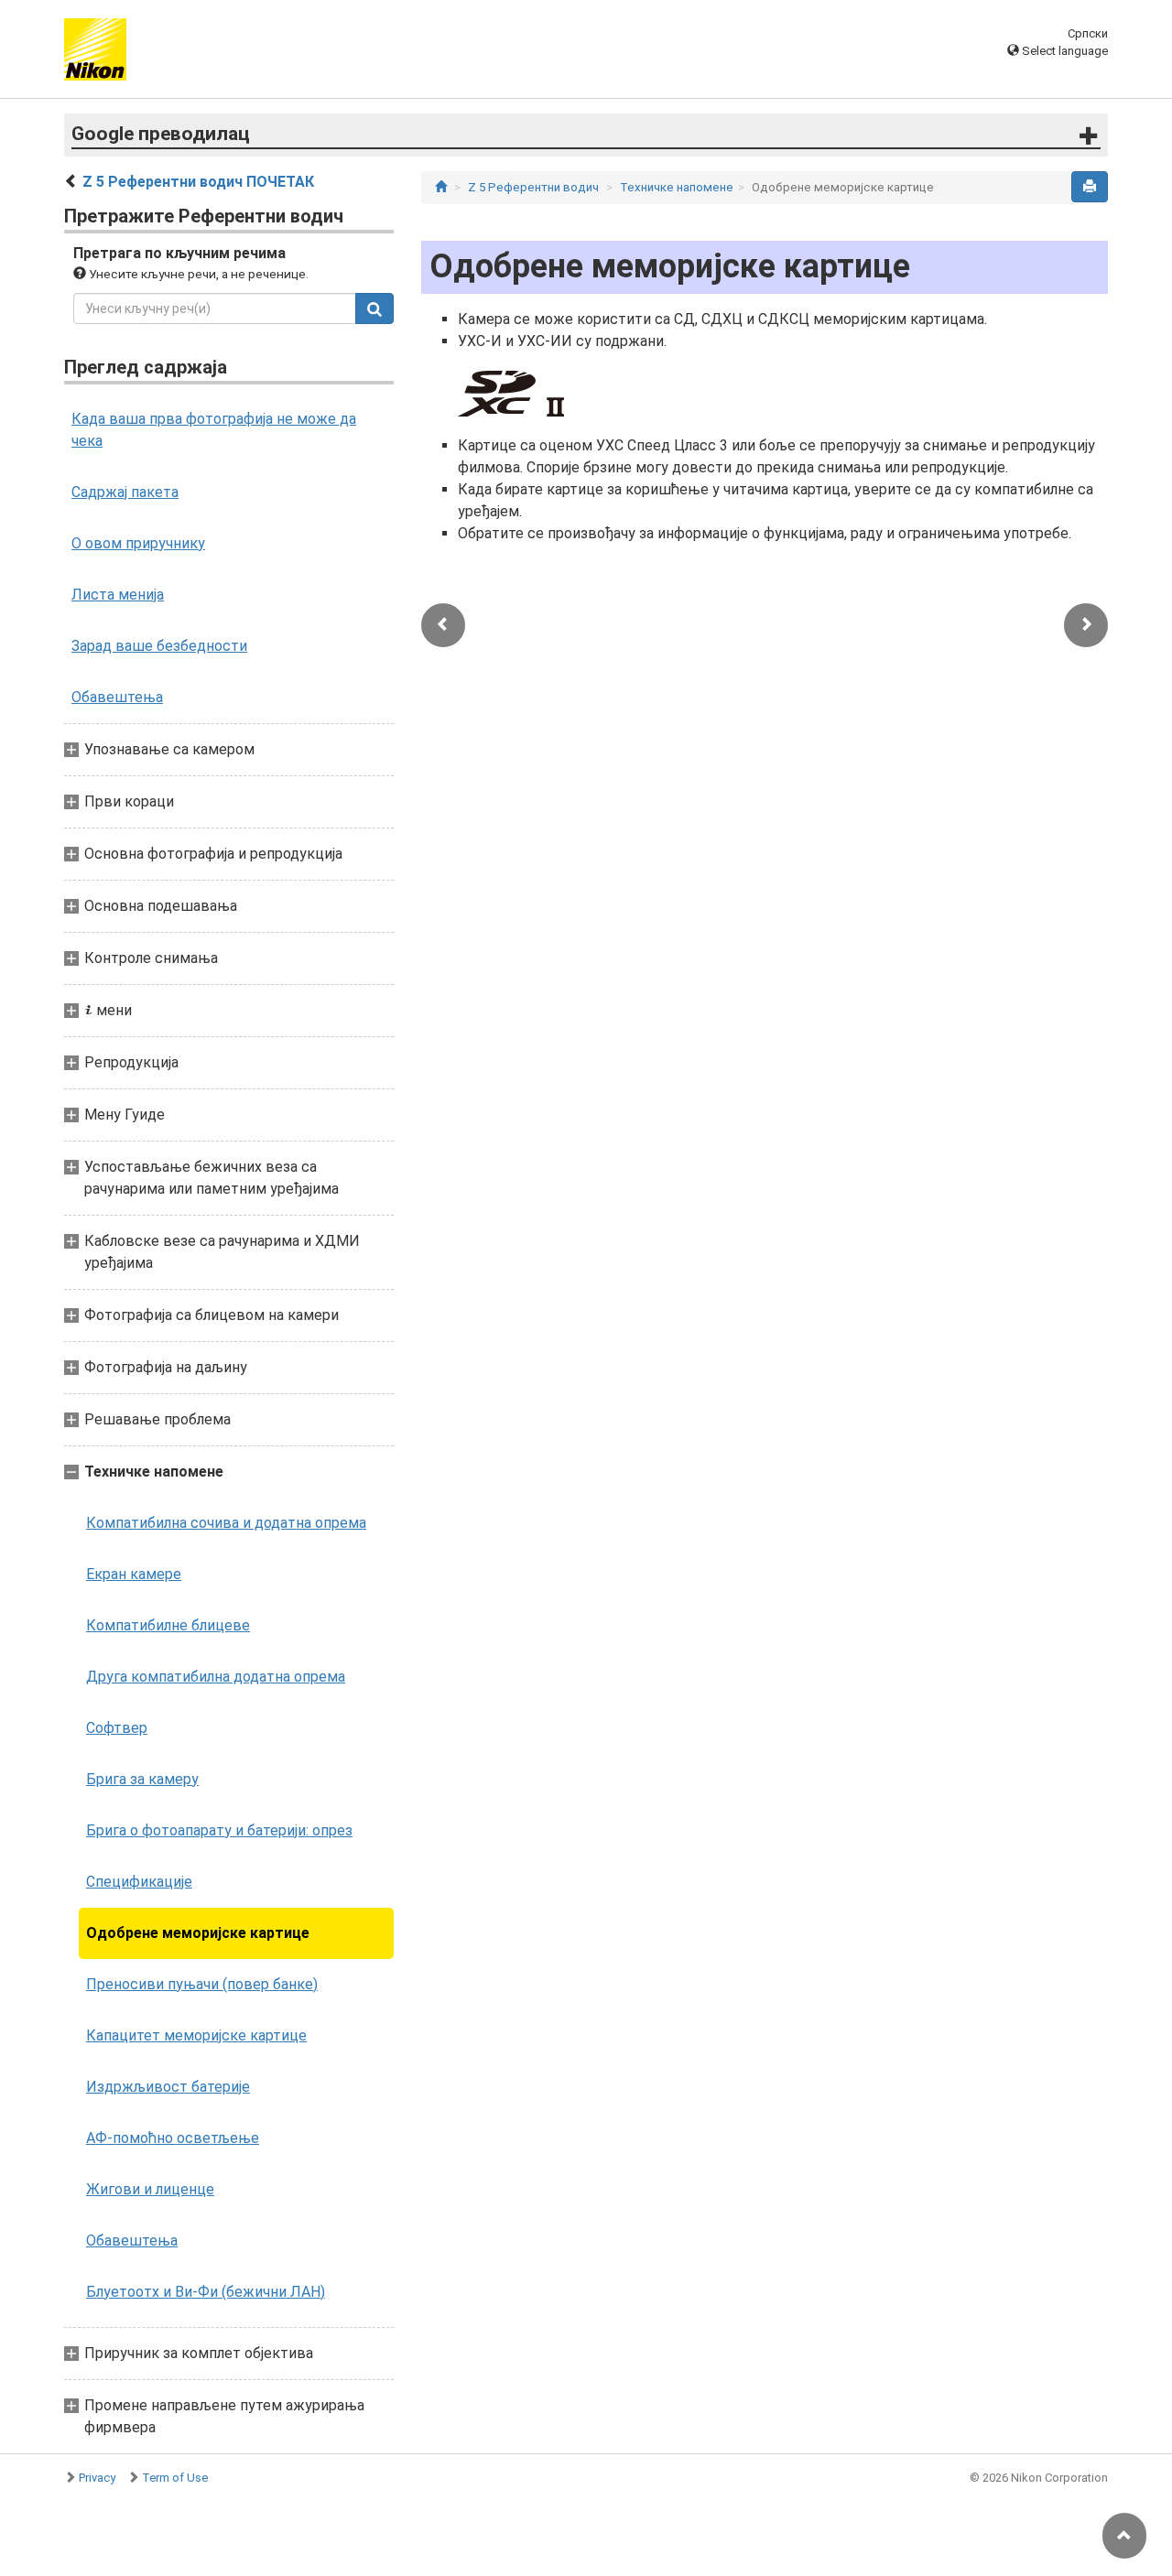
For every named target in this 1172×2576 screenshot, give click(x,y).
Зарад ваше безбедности (159, 646)
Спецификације (139, 1882)
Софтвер (117, 1728)
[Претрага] (374, 308)
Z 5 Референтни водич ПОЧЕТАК (198, 182)
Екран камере (134, 1574)
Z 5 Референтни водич (533, 187)
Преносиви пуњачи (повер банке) (202, 1984)
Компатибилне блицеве (168, 1625)
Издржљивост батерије (168, 2087)
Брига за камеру (142, 1779)
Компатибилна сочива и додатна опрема (226, 1523)
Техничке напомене (677, 187)
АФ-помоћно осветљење (173, 2138)
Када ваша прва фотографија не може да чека (214, 430)
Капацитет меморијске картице (196, 2035)
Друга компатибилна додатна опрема (216, 1677)
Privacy (97, 2478)
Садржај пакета (125, 492)
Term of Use (175, 2478)
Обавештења (117, 697)
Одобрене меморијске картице (198, 1933)
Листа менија (118, 595)
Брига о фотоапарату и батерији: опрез (219, 1830)
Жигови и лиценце (150, 2189)
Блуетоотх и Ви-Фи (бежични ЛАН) (206, 2292)
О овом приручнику (138, 543)
